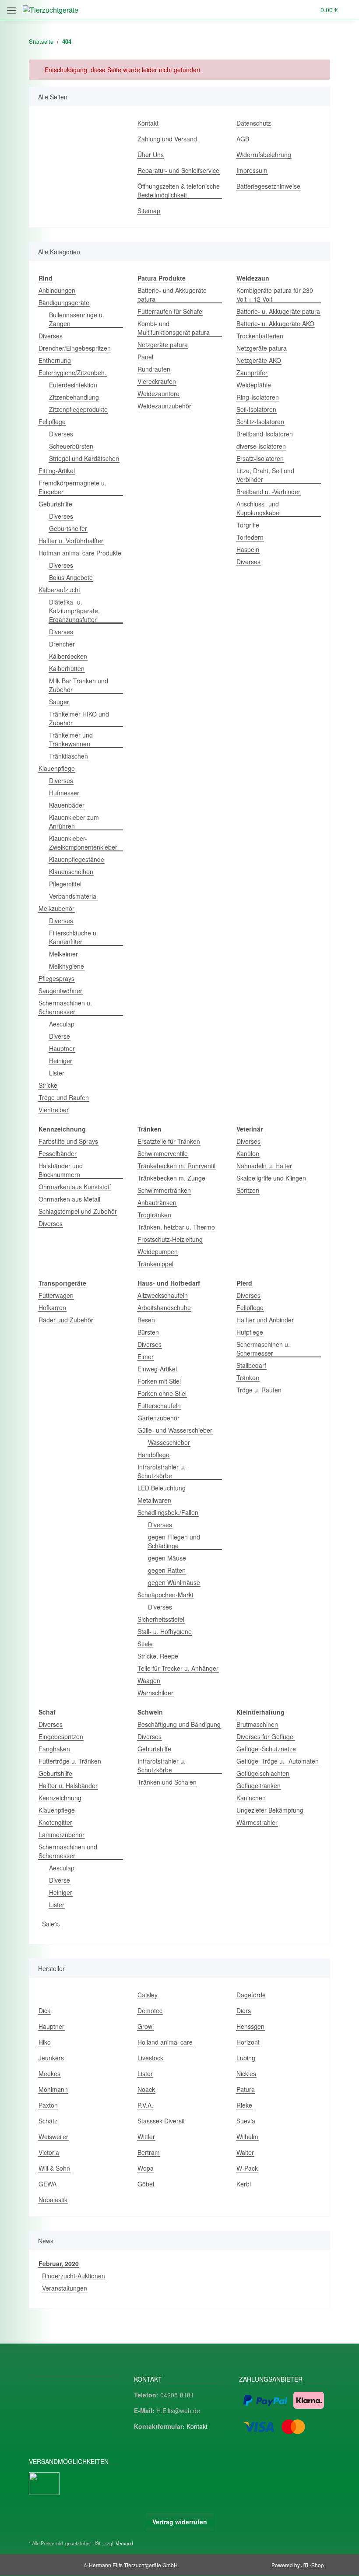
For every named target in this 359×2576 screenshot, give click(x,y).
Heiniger (61, 1061)
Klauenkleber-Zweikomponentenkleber (83, 843)
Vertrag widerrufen (180, 2522)
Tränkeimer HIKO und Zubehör (79, 718)
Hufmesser (64, 793)
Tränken (248, 1378)
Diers (244, 2010)
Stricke (48, 1085)
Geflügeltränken (259, 1785)
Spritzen (248, 1190)
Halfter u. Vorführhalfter (71, 541)
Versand (124, 2543)
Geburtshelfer (68, 528)
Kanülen (248, 1153)
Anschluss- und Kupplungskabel (259, 508)
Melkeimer (63, 954)
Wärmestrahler (257, 1822)
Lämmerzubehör (62, 1834)
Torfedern (250, 537)
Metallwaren (154, 1500)
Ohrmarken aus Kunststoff (75, 1187)
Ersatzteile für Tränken (169, 1141)
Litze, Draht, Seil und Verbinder (265, 475)
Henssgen (250, 2026)
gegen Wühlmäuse (174, 1582)
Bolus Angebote (71, 577)
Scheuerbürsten (71, 446)
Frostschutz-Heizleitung (170, 1239)
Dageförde (251, 1995)
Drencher (62, 644)
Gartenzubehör (158, 1418)
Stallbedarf (251, 1365)
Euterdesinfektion (73, 385)
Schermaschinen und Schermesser (68, 1851)
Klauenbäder (67, 805)
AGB (243, 139)
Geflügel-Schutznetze (266, 1749)
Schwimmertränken (164, 1190)
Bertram (149, 2152)
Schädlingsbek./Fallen (168, 1512)
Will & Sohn (54, 2168)
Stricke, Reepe (158, 1656)
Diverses (51, 336)
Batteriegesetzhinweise (268, 186)
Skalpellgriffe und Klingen (271, 1178)
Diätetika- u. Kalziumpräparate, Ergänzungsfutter (74, 611)
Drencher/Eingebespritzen (75, 348)
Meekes (49, 2073)
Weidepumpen (158, 1251)
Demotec (150, 2010)
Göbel (146, 2184)
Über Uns (151, 155)
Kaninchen (251, 1798)
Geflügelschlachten (263, 1773)
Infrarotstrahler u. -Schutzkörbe (164, 1471)
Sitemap (149, 211)
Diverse (60, 1036)
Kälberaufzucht (59, 590)
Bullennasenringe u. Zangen (77, 319)
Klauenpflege (57, 768)
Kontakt (148, 123)
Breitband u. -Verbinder (268, 492)
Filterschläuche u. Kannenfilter (74, 937)
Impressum (252, 170)
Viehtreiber (54, 1110)
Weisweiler (53, 2137)
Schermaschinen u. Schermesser (65, 1007)
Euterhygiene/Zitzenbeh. (72, 373)
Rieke (244, 2105)
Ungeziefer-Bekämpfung (270, 1810)
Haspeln (248, 549)
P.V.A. (145, 2105)
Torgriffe (248, 525)
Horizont (248, 2042)
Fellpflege (52, 422)
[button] (270, 10)
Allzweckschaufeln (163, 1295)
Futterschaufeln (159, 1406)
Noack (146, 2089)
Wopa (146, 2168)
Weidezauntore (158, 394)
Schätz (48, 2121)
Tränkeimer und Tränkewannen (71, 739)
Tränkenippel (155, 1264)
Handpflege (153, 1455)
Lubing (246, 2058)
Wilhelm (247, 2137)
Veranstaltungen (65, 2288)
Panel (145, 357)
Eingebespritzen (61, 1736)
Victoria (49, 2152)
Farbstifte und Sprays (68, 1141)
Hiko (45, 2042)
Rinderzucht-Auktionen (74, 2276)
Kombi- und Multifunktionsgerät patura (174, 328)
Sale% (51, 1924)
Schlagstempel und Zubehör (78, 1211)
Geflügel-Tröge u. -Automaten (278, 1761)
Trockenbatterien (260, 336)
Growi (146, 2026)
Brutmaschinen (257, 1724)
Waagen (149, 1680)
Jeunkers (51, 2058)
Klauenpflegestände (77, 859)
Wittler (146, 2137)
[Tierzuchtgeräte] (51, 10)
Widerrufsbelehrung (264, 155)
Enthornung (55, 360)
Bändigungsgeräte (64, 302)
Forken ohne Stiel (162, 1393)
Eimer (146, 1357)
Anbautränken (157, 1202)
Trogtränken (154, 1215)
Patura (246, 2089)
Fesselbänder (58, 1153)
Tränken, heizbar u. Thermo (176, 1227)
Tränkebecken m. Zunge (171, 1178)
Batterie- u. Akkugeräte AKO (275, 323)
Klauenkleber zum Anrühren (74, 822)
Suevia (246, 2121)
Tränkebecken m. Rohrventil (176, 1166)
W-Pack (247, 2168)
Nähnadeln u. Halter (264, 1166)
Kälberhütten (67, 668)
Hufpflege (250, 1332)
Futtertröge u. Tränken (70, 1761)
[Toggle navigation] (11, 7)
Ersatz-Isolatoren (260, 458)
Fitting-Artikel (57, 471)
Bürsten (148, 1332)
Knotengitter (55, 1822)
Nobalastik (53, 2200)
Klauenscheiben (71, 872)
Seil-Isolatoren (256, 409)
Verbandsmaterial (73, 896)
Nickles (246, 2073)
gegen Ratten (167, 1570)
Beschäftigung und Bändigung (179, 1724)
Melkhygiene (67, 966)
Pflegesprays (56, 978)
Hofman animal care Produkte (80, 553)
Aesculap (62, 1024)
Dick (44, 2010)
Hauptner (62, 1048)
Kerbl (244, 2184)
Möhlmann (53, 2089)
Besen (146, 1320)
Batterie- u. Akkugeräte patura (278, 311)
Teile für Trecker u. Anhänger (178, 1668)
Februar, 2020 (59, 2263)
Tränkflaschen (69, 756)
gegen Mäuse (167, 1558)
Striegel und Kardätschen (84, 458)
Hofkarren (52, 1307)
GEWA (48, 2184)
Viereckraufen (157, 381)
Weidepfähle (254, 385)
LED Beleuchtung (162, 1488)
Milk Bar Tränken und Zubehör (79, 685)
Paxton (48, 2105)
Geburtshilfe (55, 504)
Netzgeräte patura (163, 344)
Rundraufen (154, 369)
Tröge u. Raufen (259, 1390)
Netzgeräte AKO (259, 360)
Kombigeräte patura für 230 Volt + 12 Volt (275, 295)
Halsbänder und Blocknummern (61, 1170)
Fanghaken (54, 1749)
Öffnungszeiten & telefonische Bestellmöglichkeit (179, 190)
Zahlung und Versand (167, 139)
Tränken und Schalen (167, 1782)
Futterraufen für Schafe (170, 311)
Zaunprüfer (252, 373)
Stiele (145, 1644)
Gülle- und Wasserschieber (175, 1430)
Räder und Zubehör (66, 1320)
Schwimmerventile (163, 1153)
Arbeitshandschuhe (164, 1307)
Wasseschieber (169, 1442)
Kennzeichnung (60, 1798)
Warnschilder (155, 1693)
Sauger (59, 702)
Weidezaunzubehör (164, 406)
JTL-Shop (313, 2565)
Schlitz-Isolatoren (260, 422)
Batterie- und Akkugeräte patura (172, 295)
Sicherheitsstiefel (161, 1619)
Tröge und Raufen (64, 1097)
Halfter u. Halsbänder (68, 1785)
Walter (245, 2152)
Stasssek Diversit (161, 2121)
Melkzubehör (56, 908)
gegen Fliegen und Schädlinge (174, 1541)
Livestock (150, 2058)
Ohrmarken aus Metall (69, 1199)
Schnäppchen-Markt (165, 1595)
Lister (57, 1073)
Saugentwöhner (60, 991)
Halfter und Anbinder (265, 1320)
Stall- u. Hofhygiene (165, 1631)
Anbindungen (57, 290)
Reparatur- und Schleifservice (178, 170)
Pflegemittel (65, 884)
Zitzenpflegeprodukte (78, 409)
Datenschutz (254, 123)
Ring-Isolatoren (258, 397)
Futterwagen (56, 1295)
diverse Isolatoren (261, 446)
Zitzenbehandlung (74, 397)
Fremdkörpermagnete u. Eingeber (72, 487)
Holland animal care (165, 2042)
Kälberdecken (68, 656)
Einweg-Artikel (157, 1369)
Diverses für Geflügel (266, 1736)
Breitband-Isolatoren (265, 434)
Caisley (148, 1995)
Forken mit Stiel (159, 1381)
